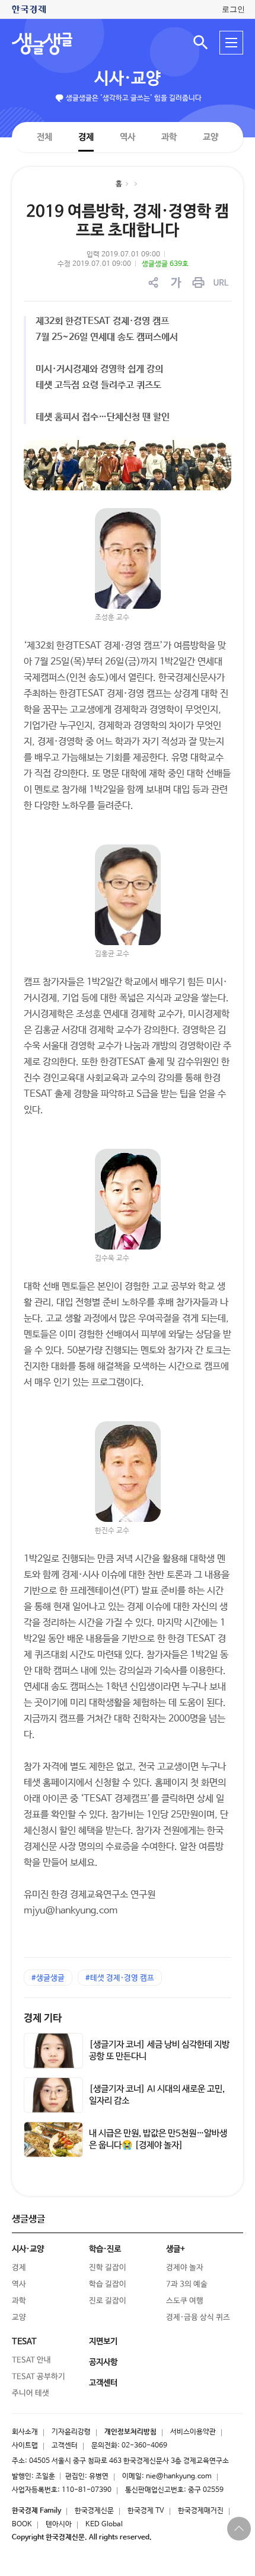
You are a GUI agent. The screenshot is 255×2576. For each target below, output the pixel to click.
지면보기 (103, 2341)
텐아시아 (59, 2524)
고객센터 (65, 2446)
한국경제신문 (94, 2511)
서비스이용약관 (193, 2432)
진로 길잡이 (108, 2301)
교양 (211, 137)
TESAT (24, 2341)
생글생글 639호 (165, 264)
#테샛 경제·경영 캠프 (120, 1978)
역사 (128, 136)
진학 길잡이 (108, 2268)
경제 (86, 136)
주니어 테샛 (31, 2393)
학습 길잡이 (108, 2284)
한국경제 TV (146, 2511)
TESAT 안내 (31, 2360)
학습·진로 (105, 2249)
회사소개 (25, 2432)
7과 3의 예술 (187, 2284)
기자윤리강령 (71, 2432)
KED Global (104, 2524)
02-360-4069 (144, 2446)
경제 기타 (43, 2018)
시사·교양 (128, 79)
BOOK (22, 2524)
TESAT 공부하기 (39, 2377)
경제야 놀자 (185, 2268)
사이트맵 (25, 2446)
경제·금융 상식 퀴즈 (198, 2318)
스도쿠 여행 (185, 2301)
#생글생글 (48, 1978)
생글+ (176, 2249)
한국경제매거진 (201, 2511)
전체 (44, 136)
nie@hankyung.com (179, 2477)
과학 (169, 137)
